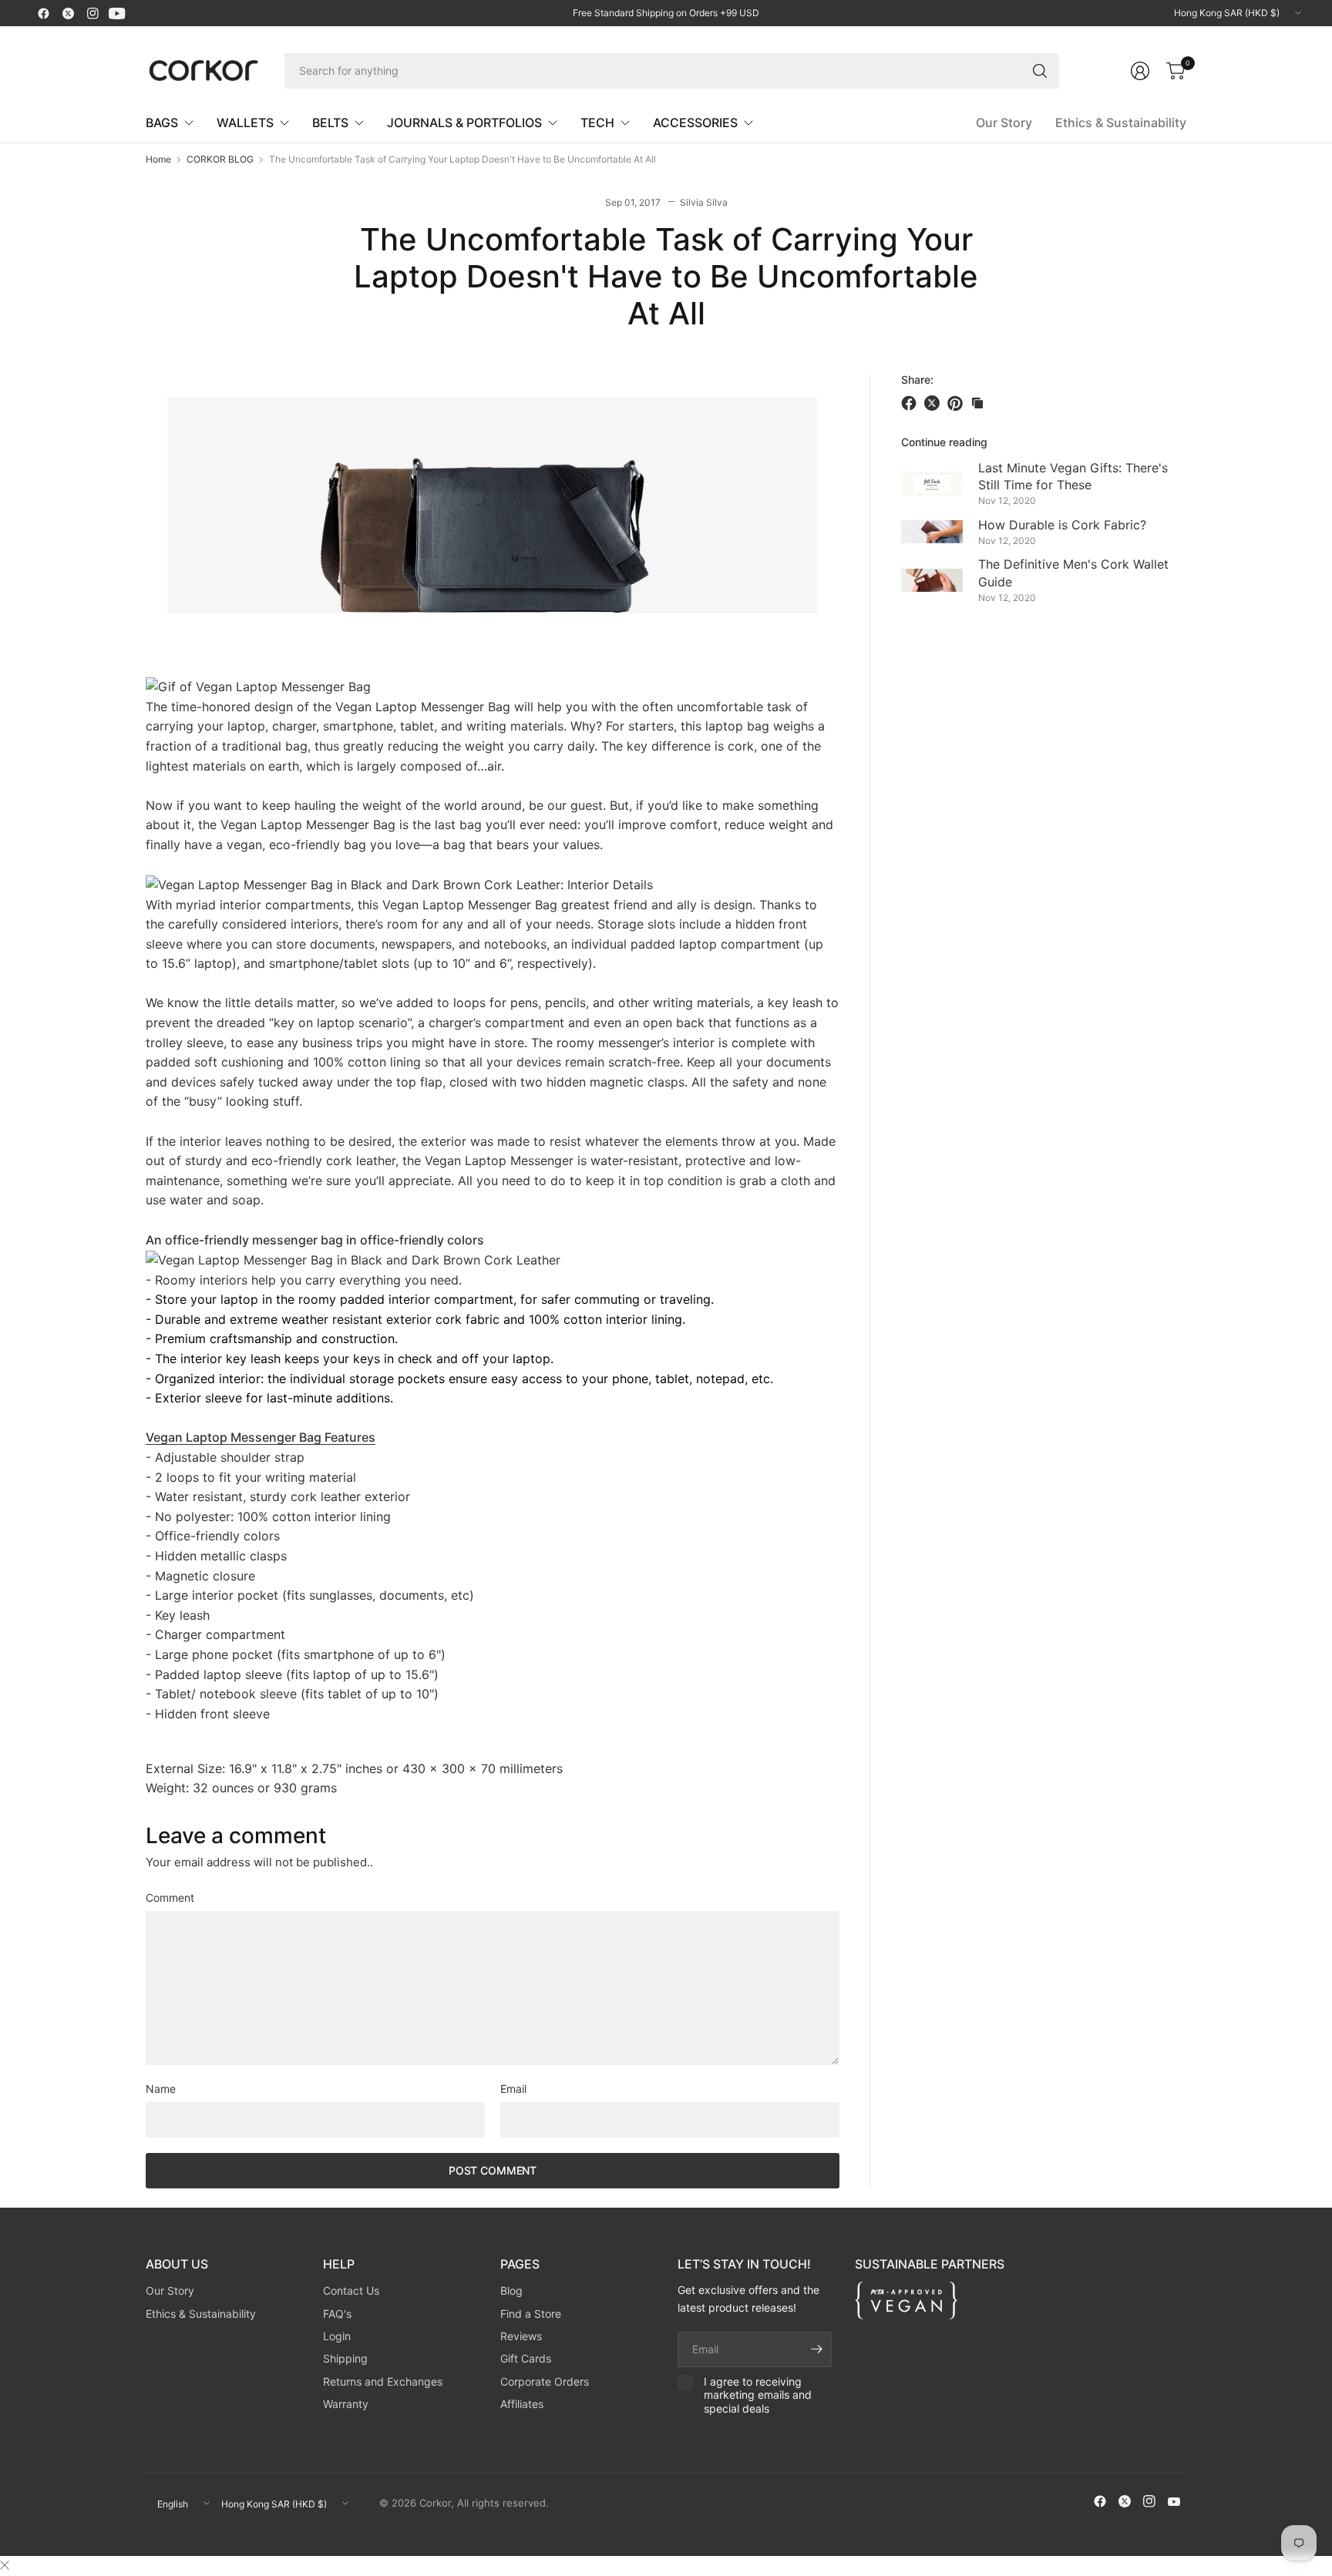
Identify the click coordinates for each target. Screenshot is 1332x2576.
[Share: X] (934, 403)
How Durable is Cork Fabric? (1062, 524)
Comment (170, 1898)
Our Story (1004, 123)
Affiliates (522, 2404)
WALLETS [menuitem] (245, 123)
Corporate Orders (545, 2381)
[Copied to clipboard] (977, 403)
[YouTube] (117, 13)
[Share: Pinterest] (957, 403)
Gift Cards (526, 2358)
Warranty (346, 2404)
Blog (511, 2291)
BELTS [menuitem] (330, 123)
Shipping (345, 2358)
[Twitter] (68, 13)
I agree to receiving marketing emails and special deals (758, 2395)
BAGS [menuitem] (162, 123)
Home (158, 160)
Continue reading (944, 442)
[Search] (1040, 71)
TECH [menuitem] (597, 123)
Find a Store (531, 2314)
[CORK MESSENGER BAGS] (258, 686)
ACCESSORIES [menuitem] (695, 123)
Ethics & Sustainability (1121, 123)
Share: (917, 380)
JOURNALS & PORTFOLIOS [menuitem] (464, 123)
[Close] (5, 2565)
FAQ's (337, 2314)
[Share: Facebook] (911, 403)
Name (161, 2089)
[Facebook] (43, 13)
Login (337, 2336)
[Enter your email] (816, 2349)
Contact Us (351, 2291)
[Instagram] (92, 13)
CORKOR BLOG (220, 160)
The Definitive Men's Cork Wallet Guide (1073, 573)
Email (513, 2089)
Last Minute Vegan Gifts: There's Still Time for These (1073, 475)
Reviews (521, 2336)
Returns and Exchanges (383, 2381)
